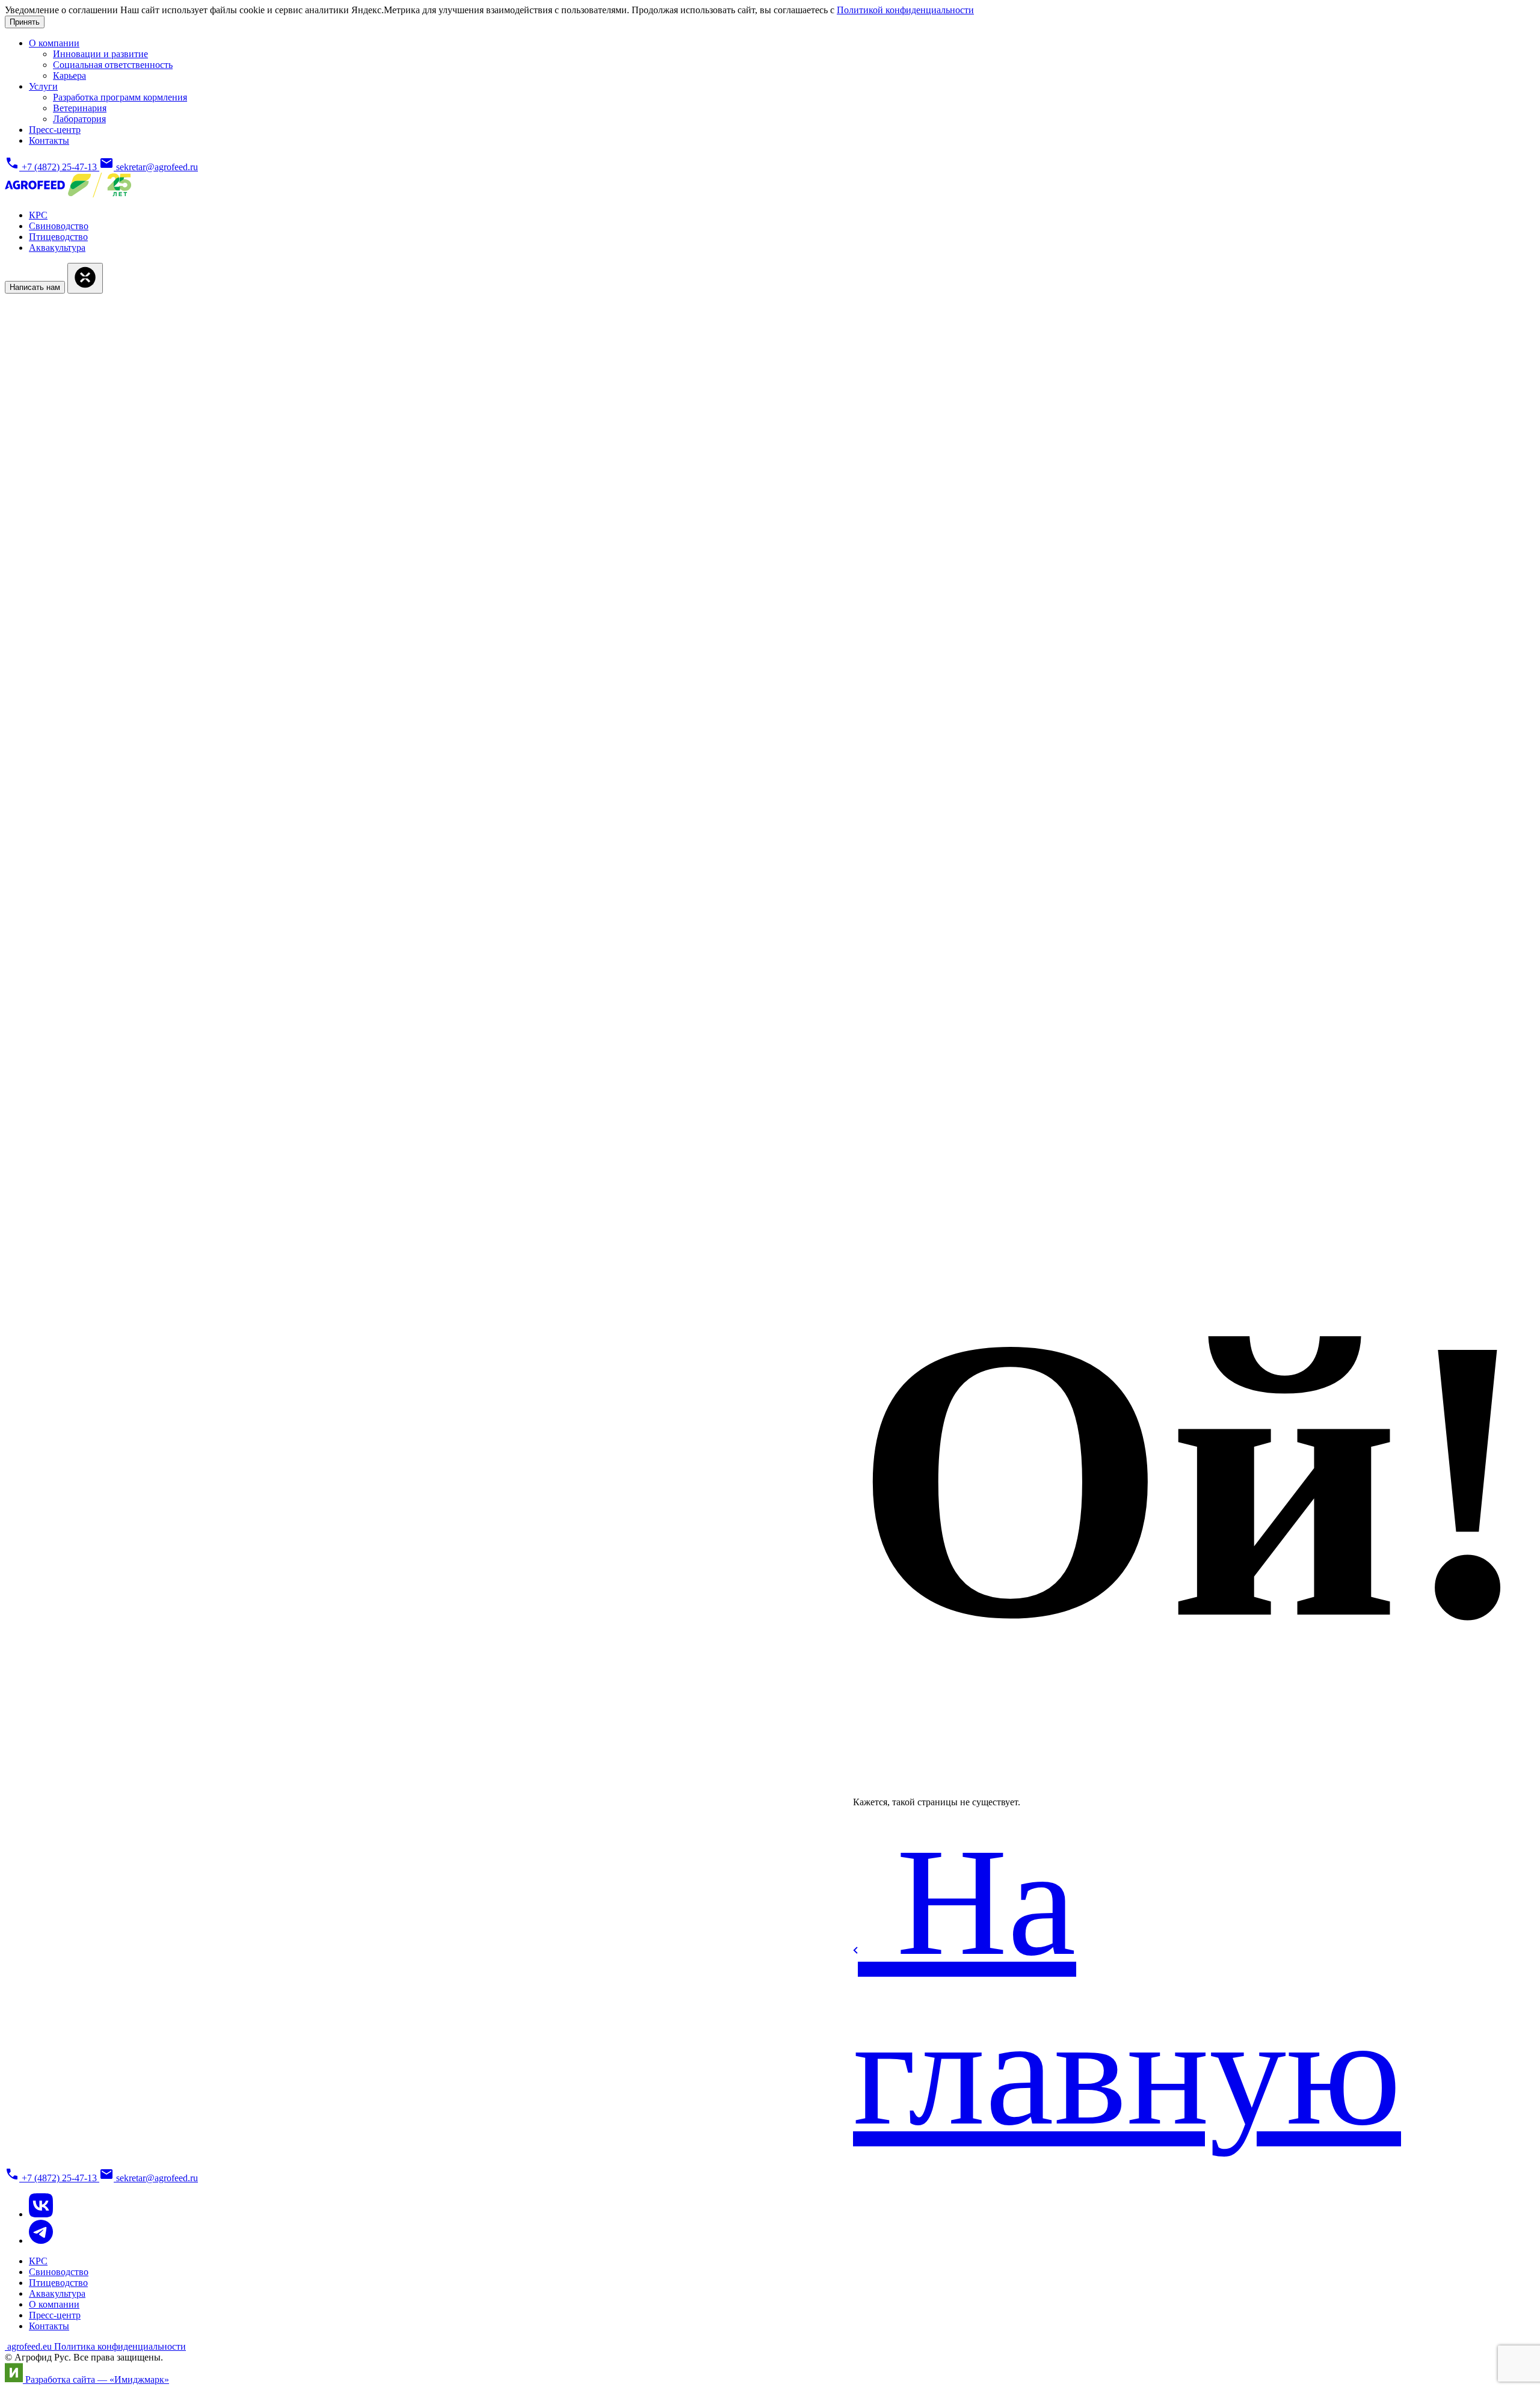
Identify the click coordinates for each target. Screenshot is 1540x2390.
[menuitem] (54, 43)
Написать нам (35, 287)
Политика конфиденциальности (120, 2346)
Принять (25, 22)
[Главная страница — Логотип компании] (68, 195)
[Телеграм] (41, 2241)
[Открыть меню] (85, 278)
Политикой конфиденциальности (905, 10)
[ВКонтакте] (41, 2214)
